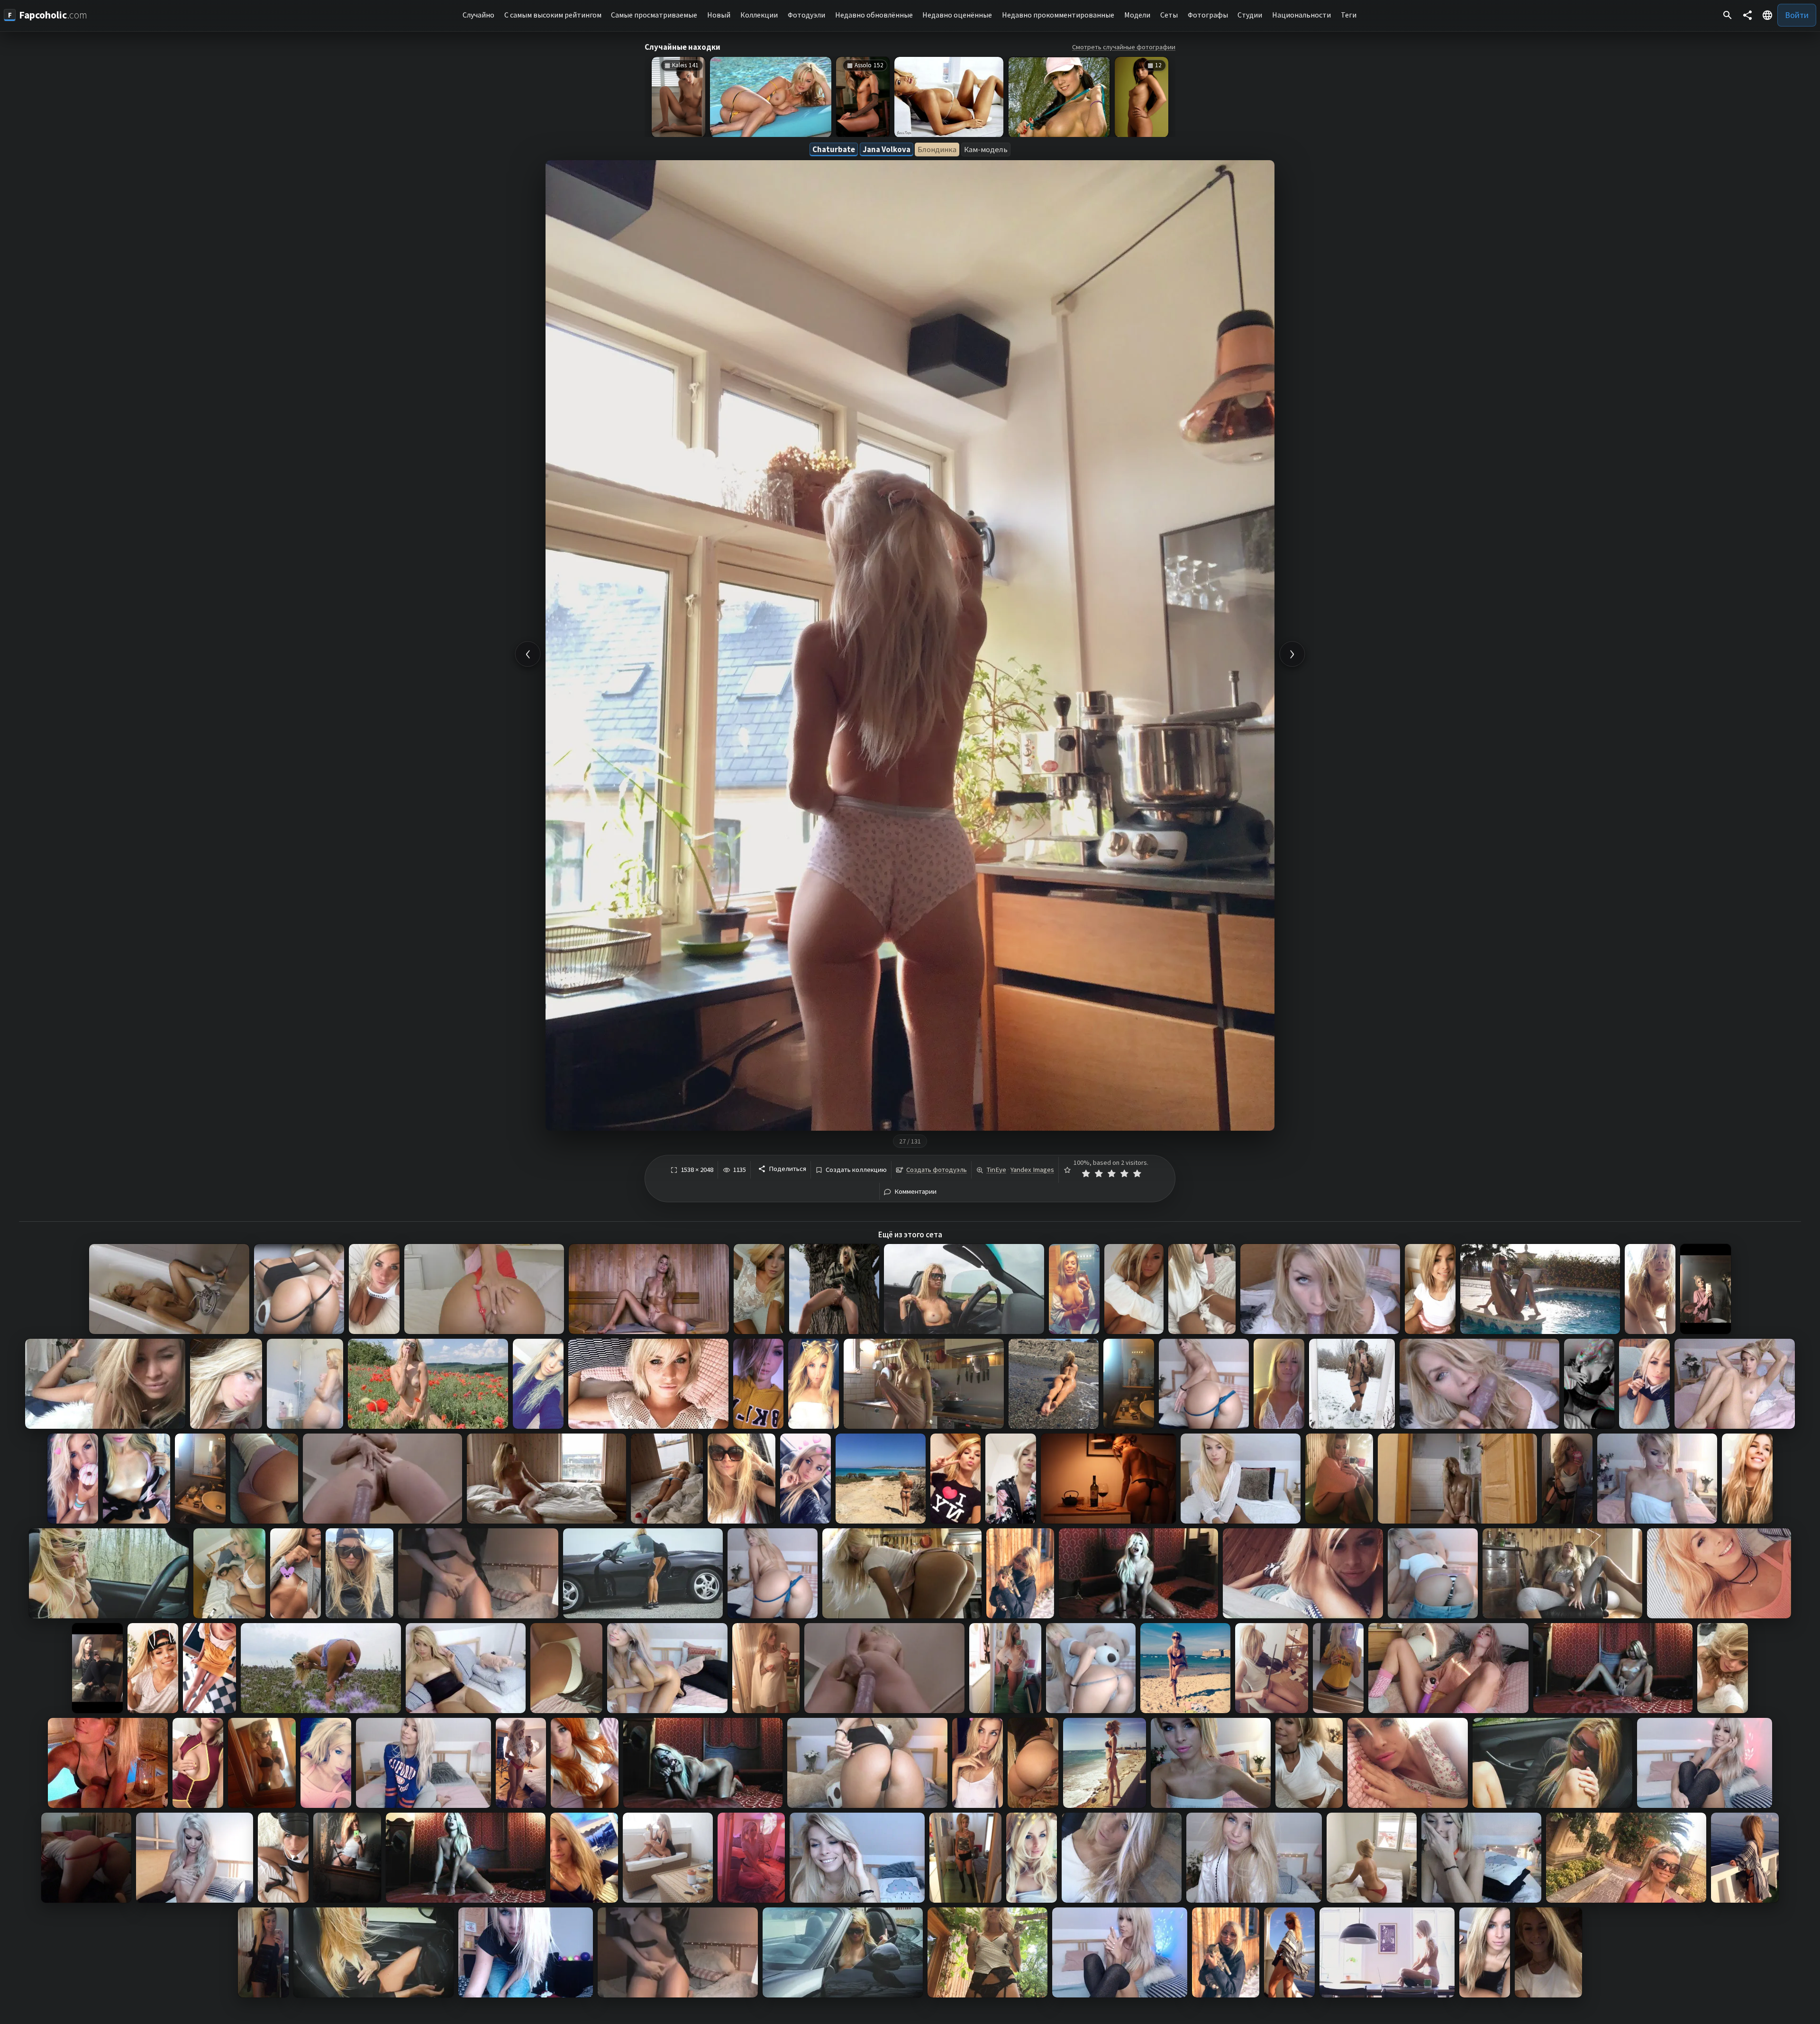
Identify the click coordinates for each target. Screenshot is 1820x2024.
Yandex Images (1032, 1170)
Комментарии (915, 1192)
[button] (1767, 15)
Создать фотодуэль (937, 1170)
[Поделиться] (1747, 15)
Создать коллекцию (856, 1170)
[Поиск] (1728, 15)
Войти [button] (1797, 15)
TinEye (996, 1170)
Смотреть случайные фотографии (1124, 47)
